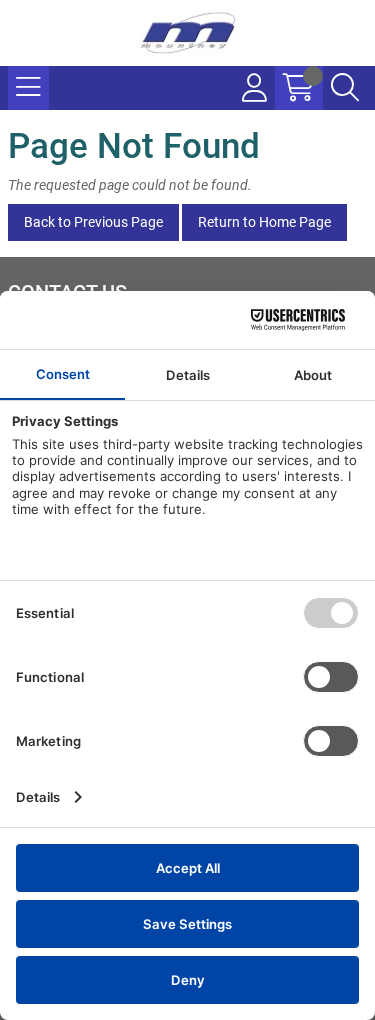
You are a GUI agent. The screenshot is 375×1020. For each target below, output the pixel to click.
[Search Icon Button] (345, 88)
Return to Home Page (264, 222)
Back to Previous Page (93, 222)
